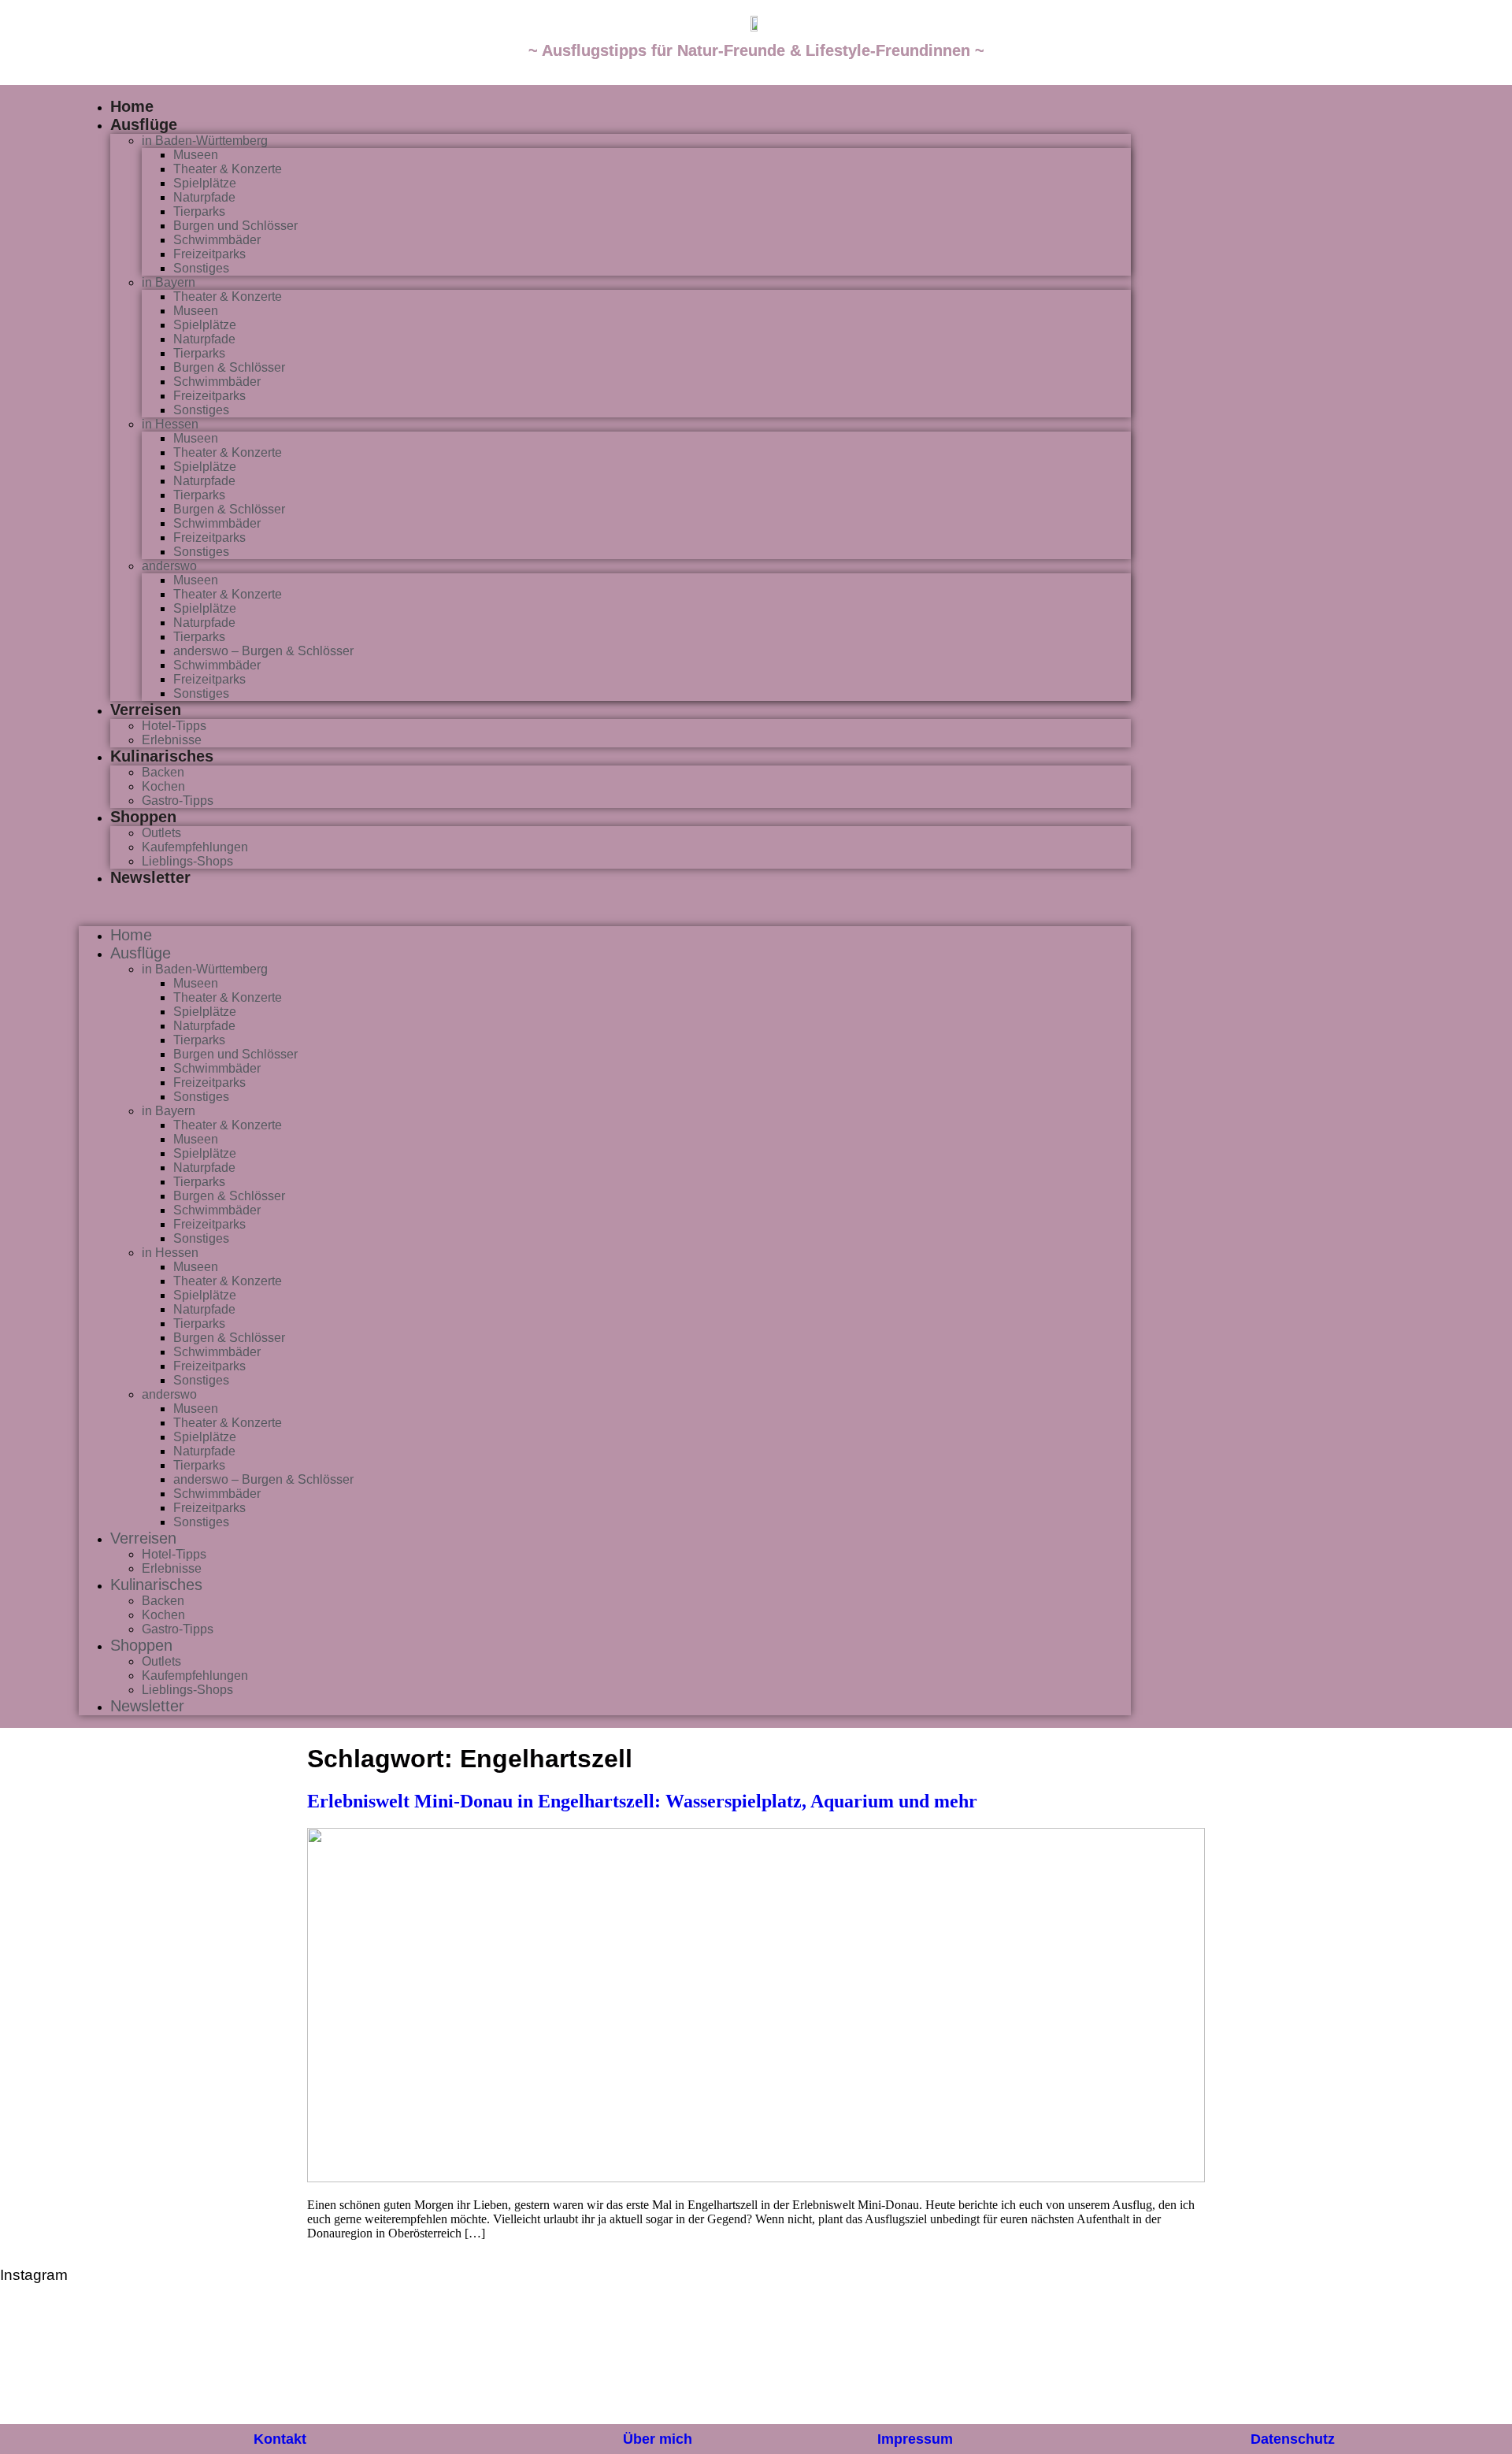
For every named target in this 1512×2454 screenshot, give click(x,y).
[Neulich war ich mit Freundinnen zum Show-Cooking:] (221, 2361)
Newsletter (150, 877)
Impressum (915, 2439)
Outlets (161, 833)
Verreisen (146, 710)
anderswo (169, 566)
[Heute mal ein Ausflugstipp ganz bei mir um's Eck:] (1291, 2361)
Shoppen (143, 817)
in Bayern (169, 282)
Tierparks (199, 211)
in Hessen (170, 424)
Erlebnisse (172, 740)
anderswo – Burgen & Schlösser (263, 651)
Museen (196, 155)
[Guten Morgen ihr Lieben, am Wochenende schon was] (680, 2361)
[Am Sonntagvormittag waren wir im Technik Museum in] (374, 2361)
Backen (163, 772)
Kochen (163, 786)
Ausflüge (144, 124)
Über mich (658, 2439)
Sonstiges (201, 268)
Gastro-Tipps (178, 801)
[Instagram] (1361, 102)
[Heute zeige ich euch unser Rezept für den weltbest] (1443, 2361)
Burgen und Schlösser (235, 226)
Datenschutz (1293, 2439)
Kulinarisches (162, 756)
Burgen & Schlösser (229, 367)
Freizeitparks (209, 254)
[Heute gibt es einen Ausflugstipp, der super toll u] (1138, 2361)
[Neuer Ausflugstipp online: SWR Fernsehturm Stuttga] (69, 2361)
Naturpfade (204, 197)
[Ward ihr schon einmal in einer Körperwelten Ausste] (985, 2361)
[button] (605, 906)
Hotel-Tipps (174, 726)
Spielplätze (205, 183)
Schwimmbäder (217, 240)
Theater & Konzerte (228, 169)
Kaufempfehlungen (195, 847)
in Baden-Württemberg (205, 141)
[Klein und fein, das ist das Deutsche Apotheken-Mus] (832, 2361)
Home (132, 106)
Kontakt (280, 2439)
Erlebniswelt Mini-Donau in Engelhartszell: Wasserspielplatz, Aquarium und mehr (642, 1801)
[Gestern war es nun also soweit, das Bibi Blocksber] (527, 2361)
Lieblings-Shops (187, 861)
